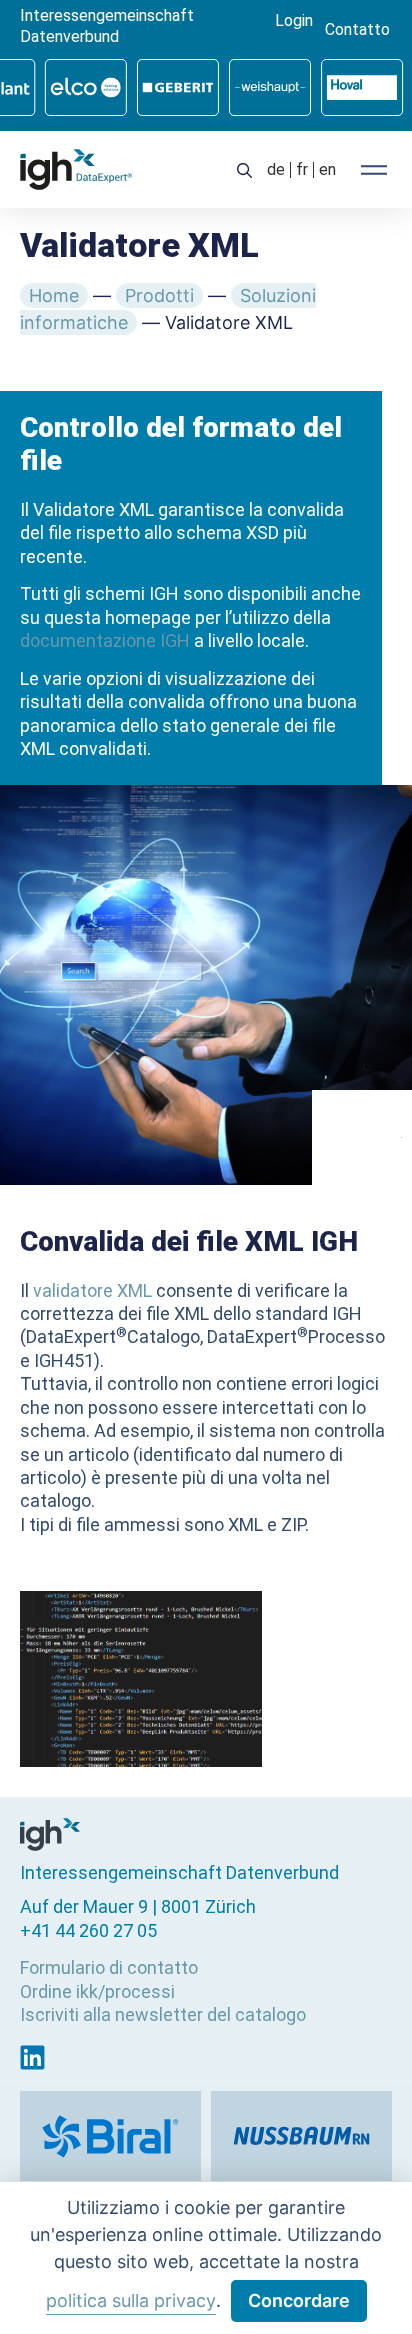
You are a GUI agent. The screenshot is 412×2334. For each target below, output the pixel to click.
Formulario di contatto (109, 1967)
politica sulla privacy (131, 2300)
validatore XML (92, 1290)
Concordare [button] (299, 2300)
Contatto (357, 30)
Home (54, 295)
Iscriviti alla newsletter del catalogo (163, 2014)
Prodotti (159, 295)
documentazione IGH (105, 640)
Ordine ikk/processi (97, 1991)
